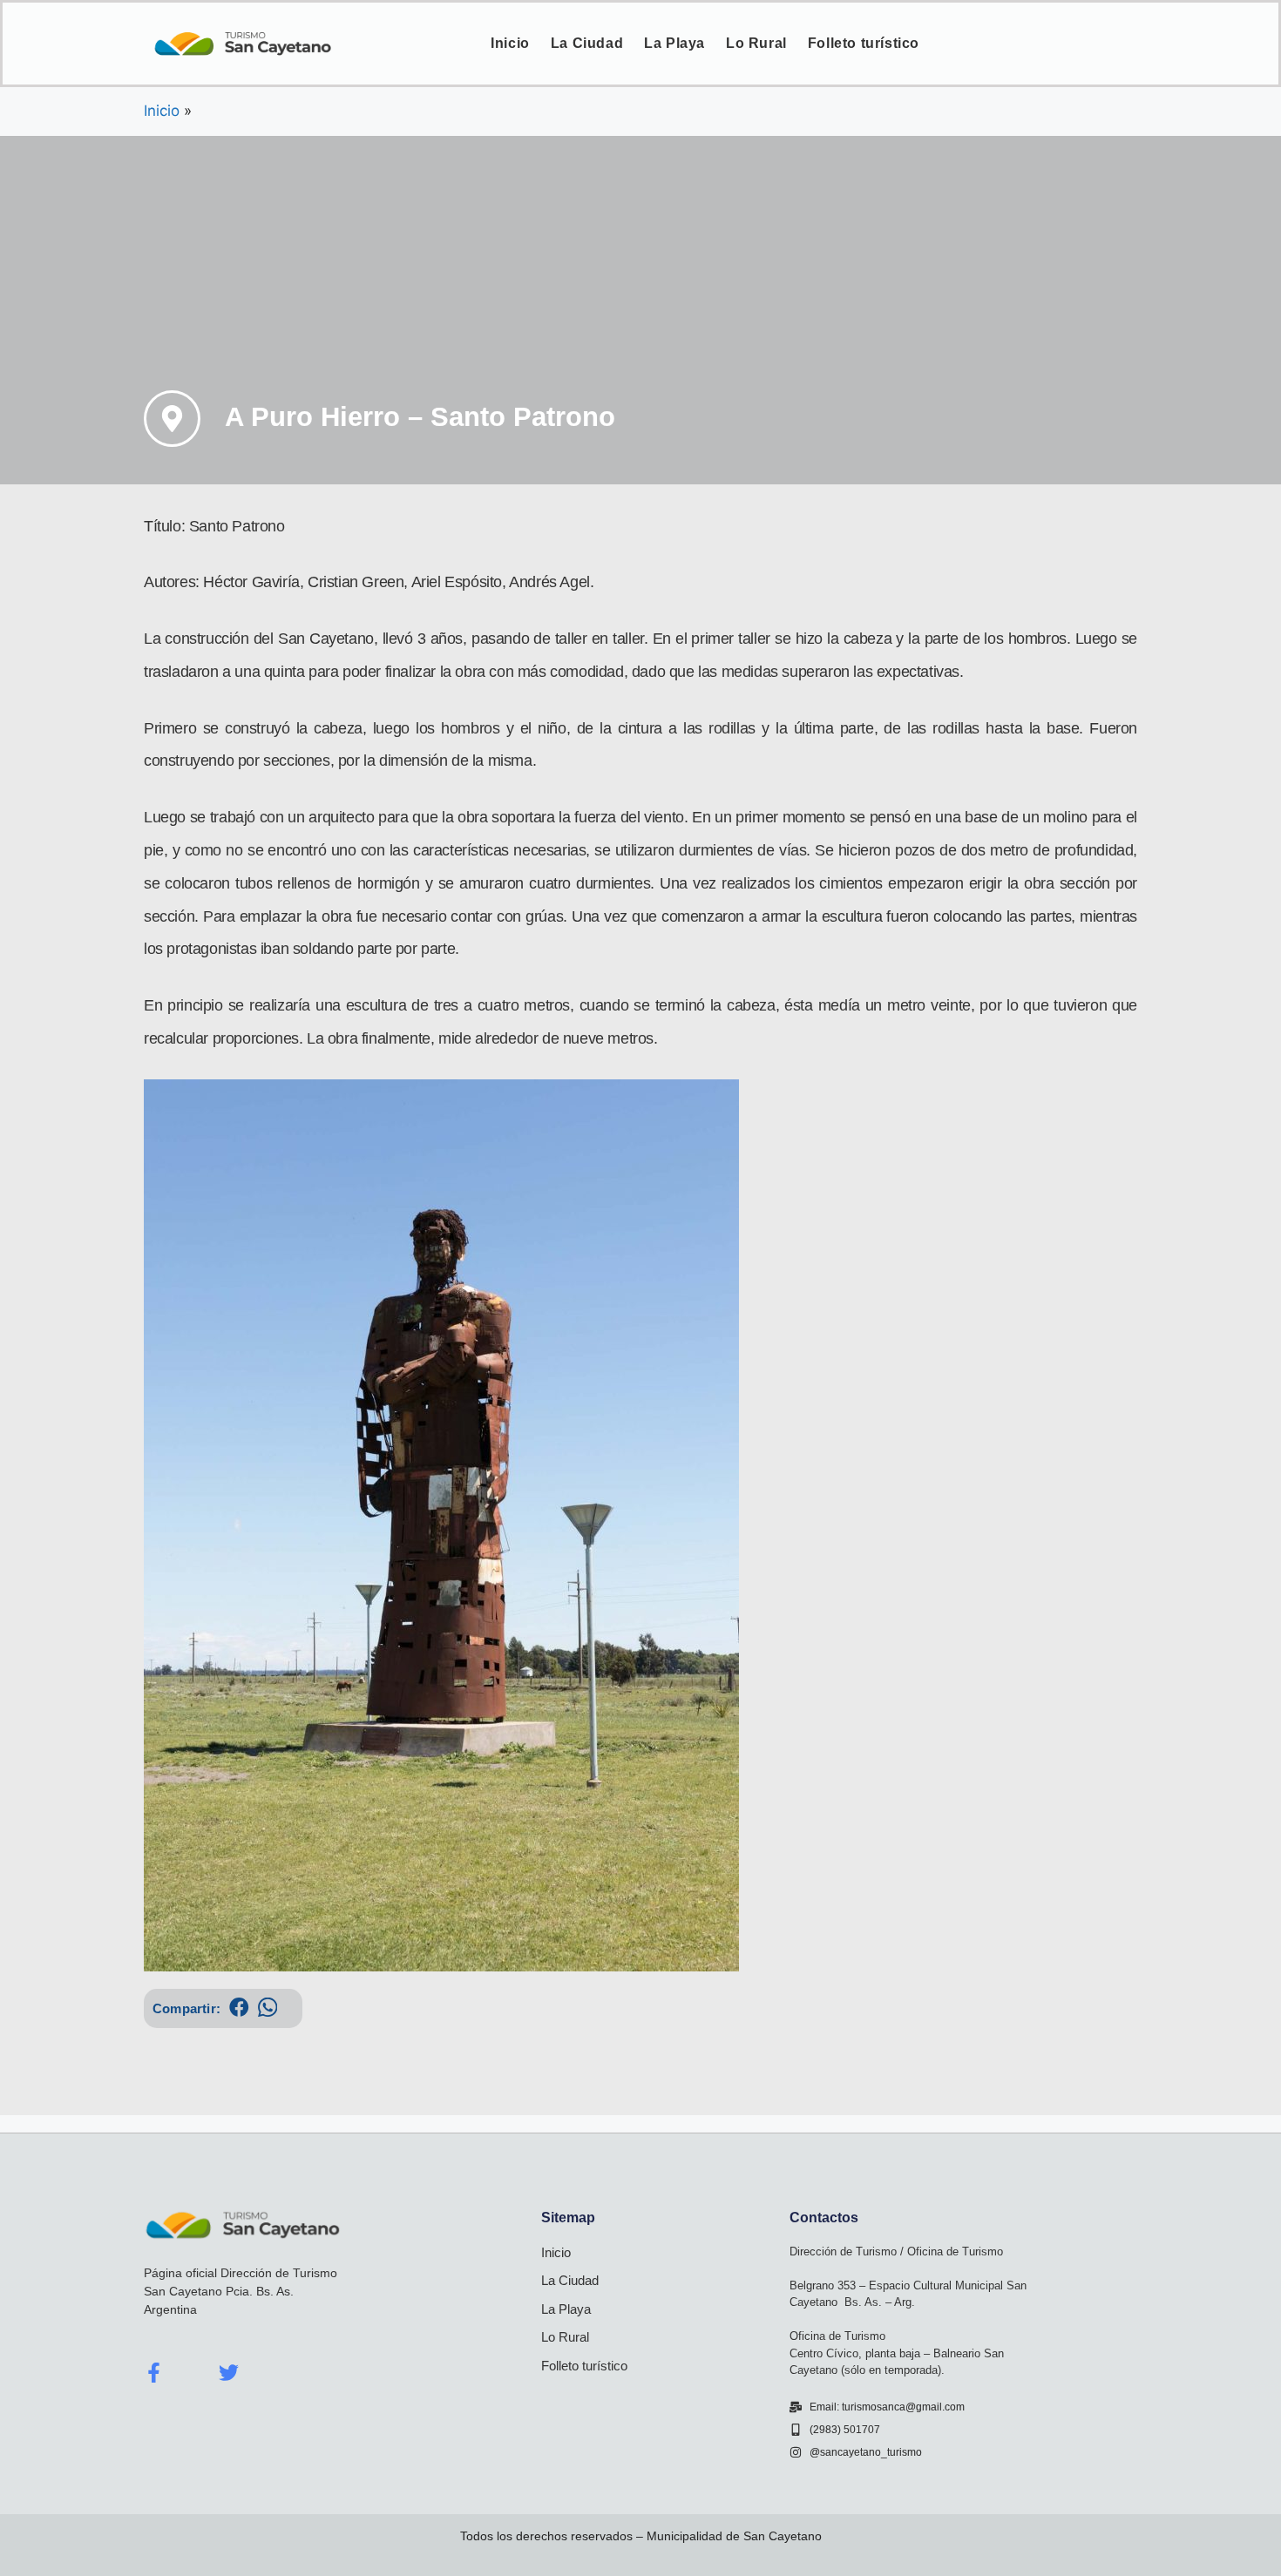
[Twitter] (229, 2373)
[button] (239, 2008)
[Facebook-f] (154, 2373)
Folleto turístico (864, 43)
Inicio (510, 43)
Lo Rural (756, 43)
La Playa (674, 43)
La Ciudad (587, 43)
